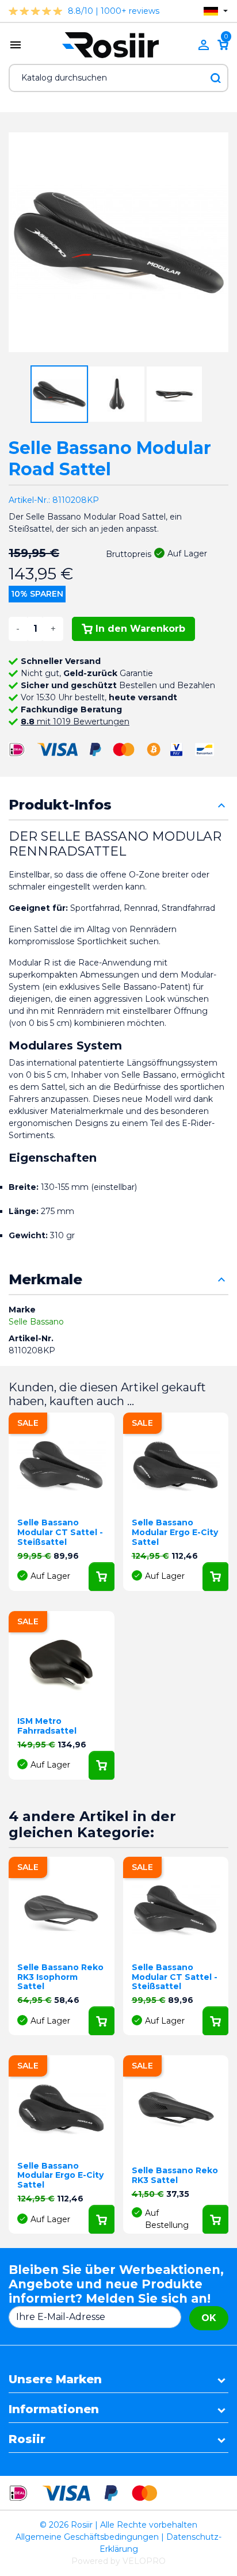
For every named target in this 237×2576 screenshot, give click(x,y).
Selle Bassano (36, 1322)
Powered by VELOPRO (118, 2561)
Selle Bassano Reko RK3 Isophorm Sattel (60, 1977)
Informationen (54, 2409)
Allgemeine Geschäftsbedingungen (87, 2537)
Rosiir (27, 2439)
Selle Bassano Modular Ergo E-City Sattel (175, 1532)
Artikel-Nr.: (29, 500)
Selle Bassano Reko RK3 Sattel (175, 2175)
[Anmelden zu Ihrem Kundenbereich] (204, 45)
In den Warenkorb (140, 629)
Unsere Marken (55, 2379)
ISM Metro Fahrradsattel (47, 1726)
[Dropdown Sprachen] (216, 11)
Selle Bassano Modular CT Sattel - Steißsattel (60, 1532)
